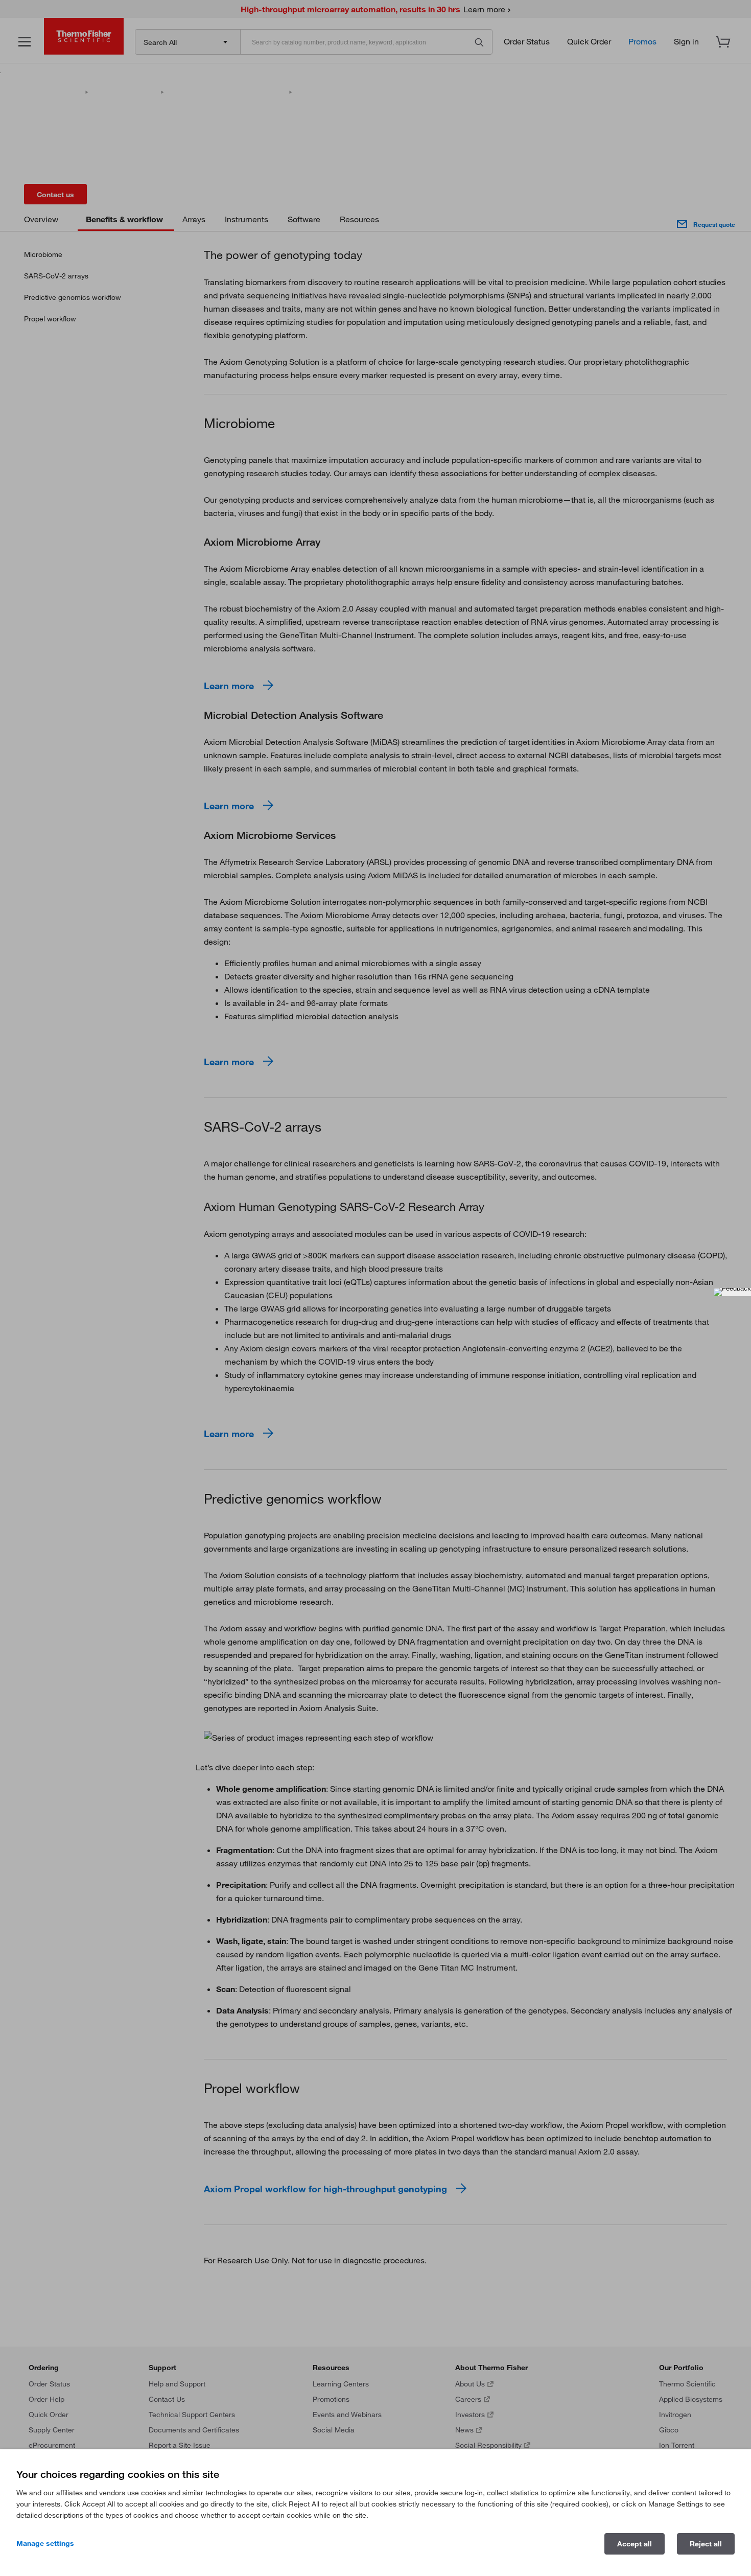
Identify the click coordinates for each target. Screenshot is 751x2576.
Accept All (635, 2544)
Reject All (706, 2544)
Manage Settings (45, 2543)
